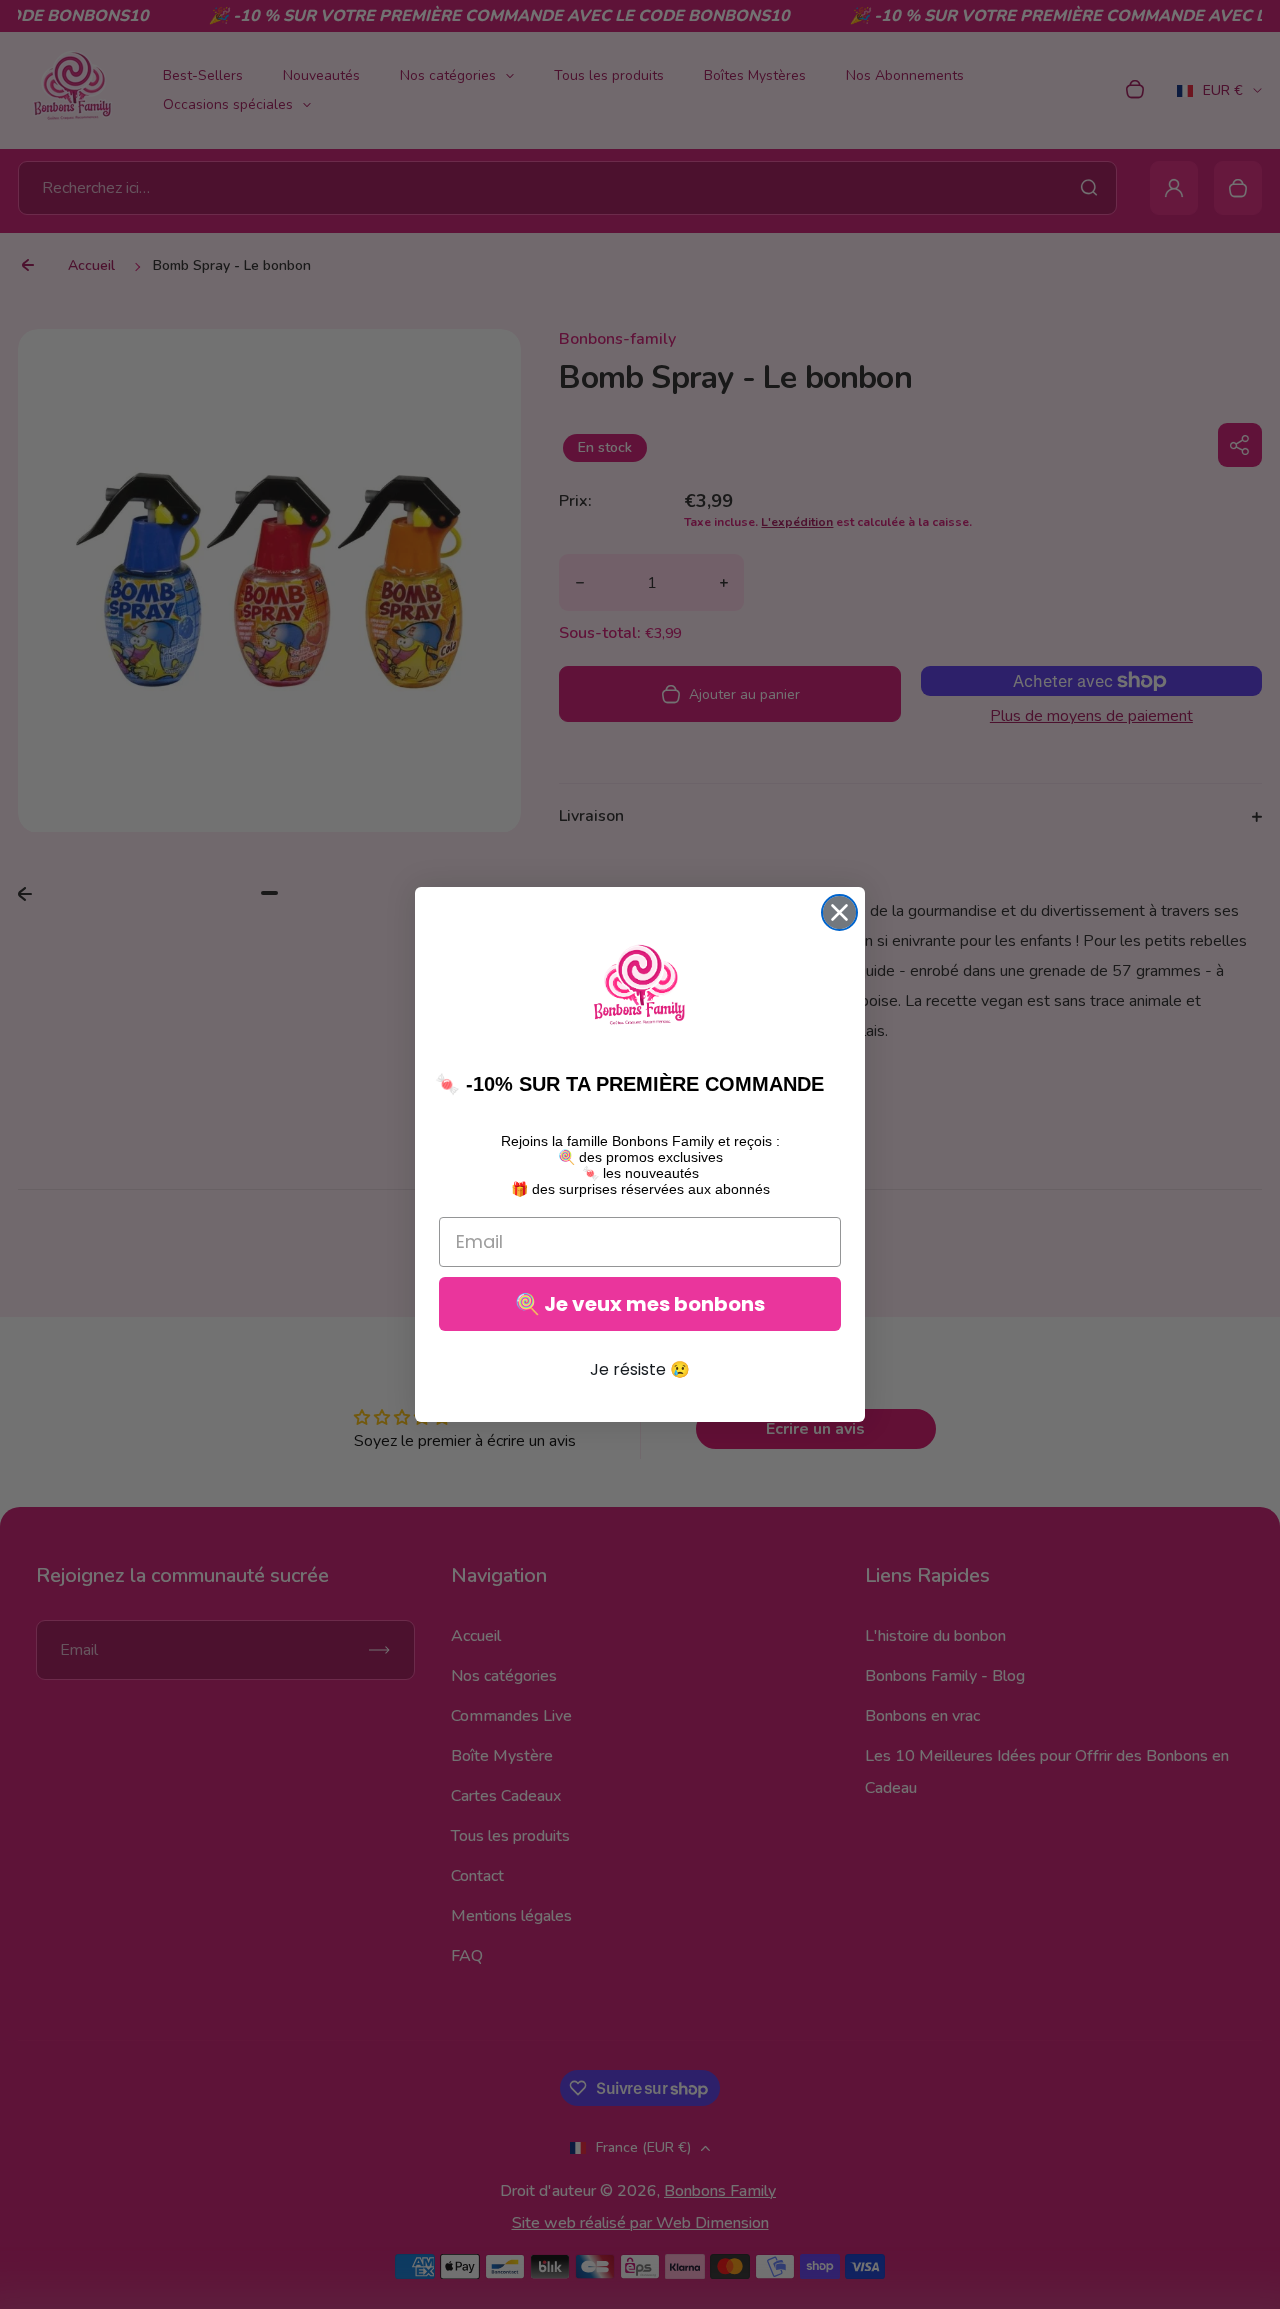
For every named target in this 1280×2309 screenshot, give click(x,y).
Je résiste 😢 (640, 1369)
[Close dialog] (839, 912)
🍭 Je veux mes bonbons (640, 1304)
